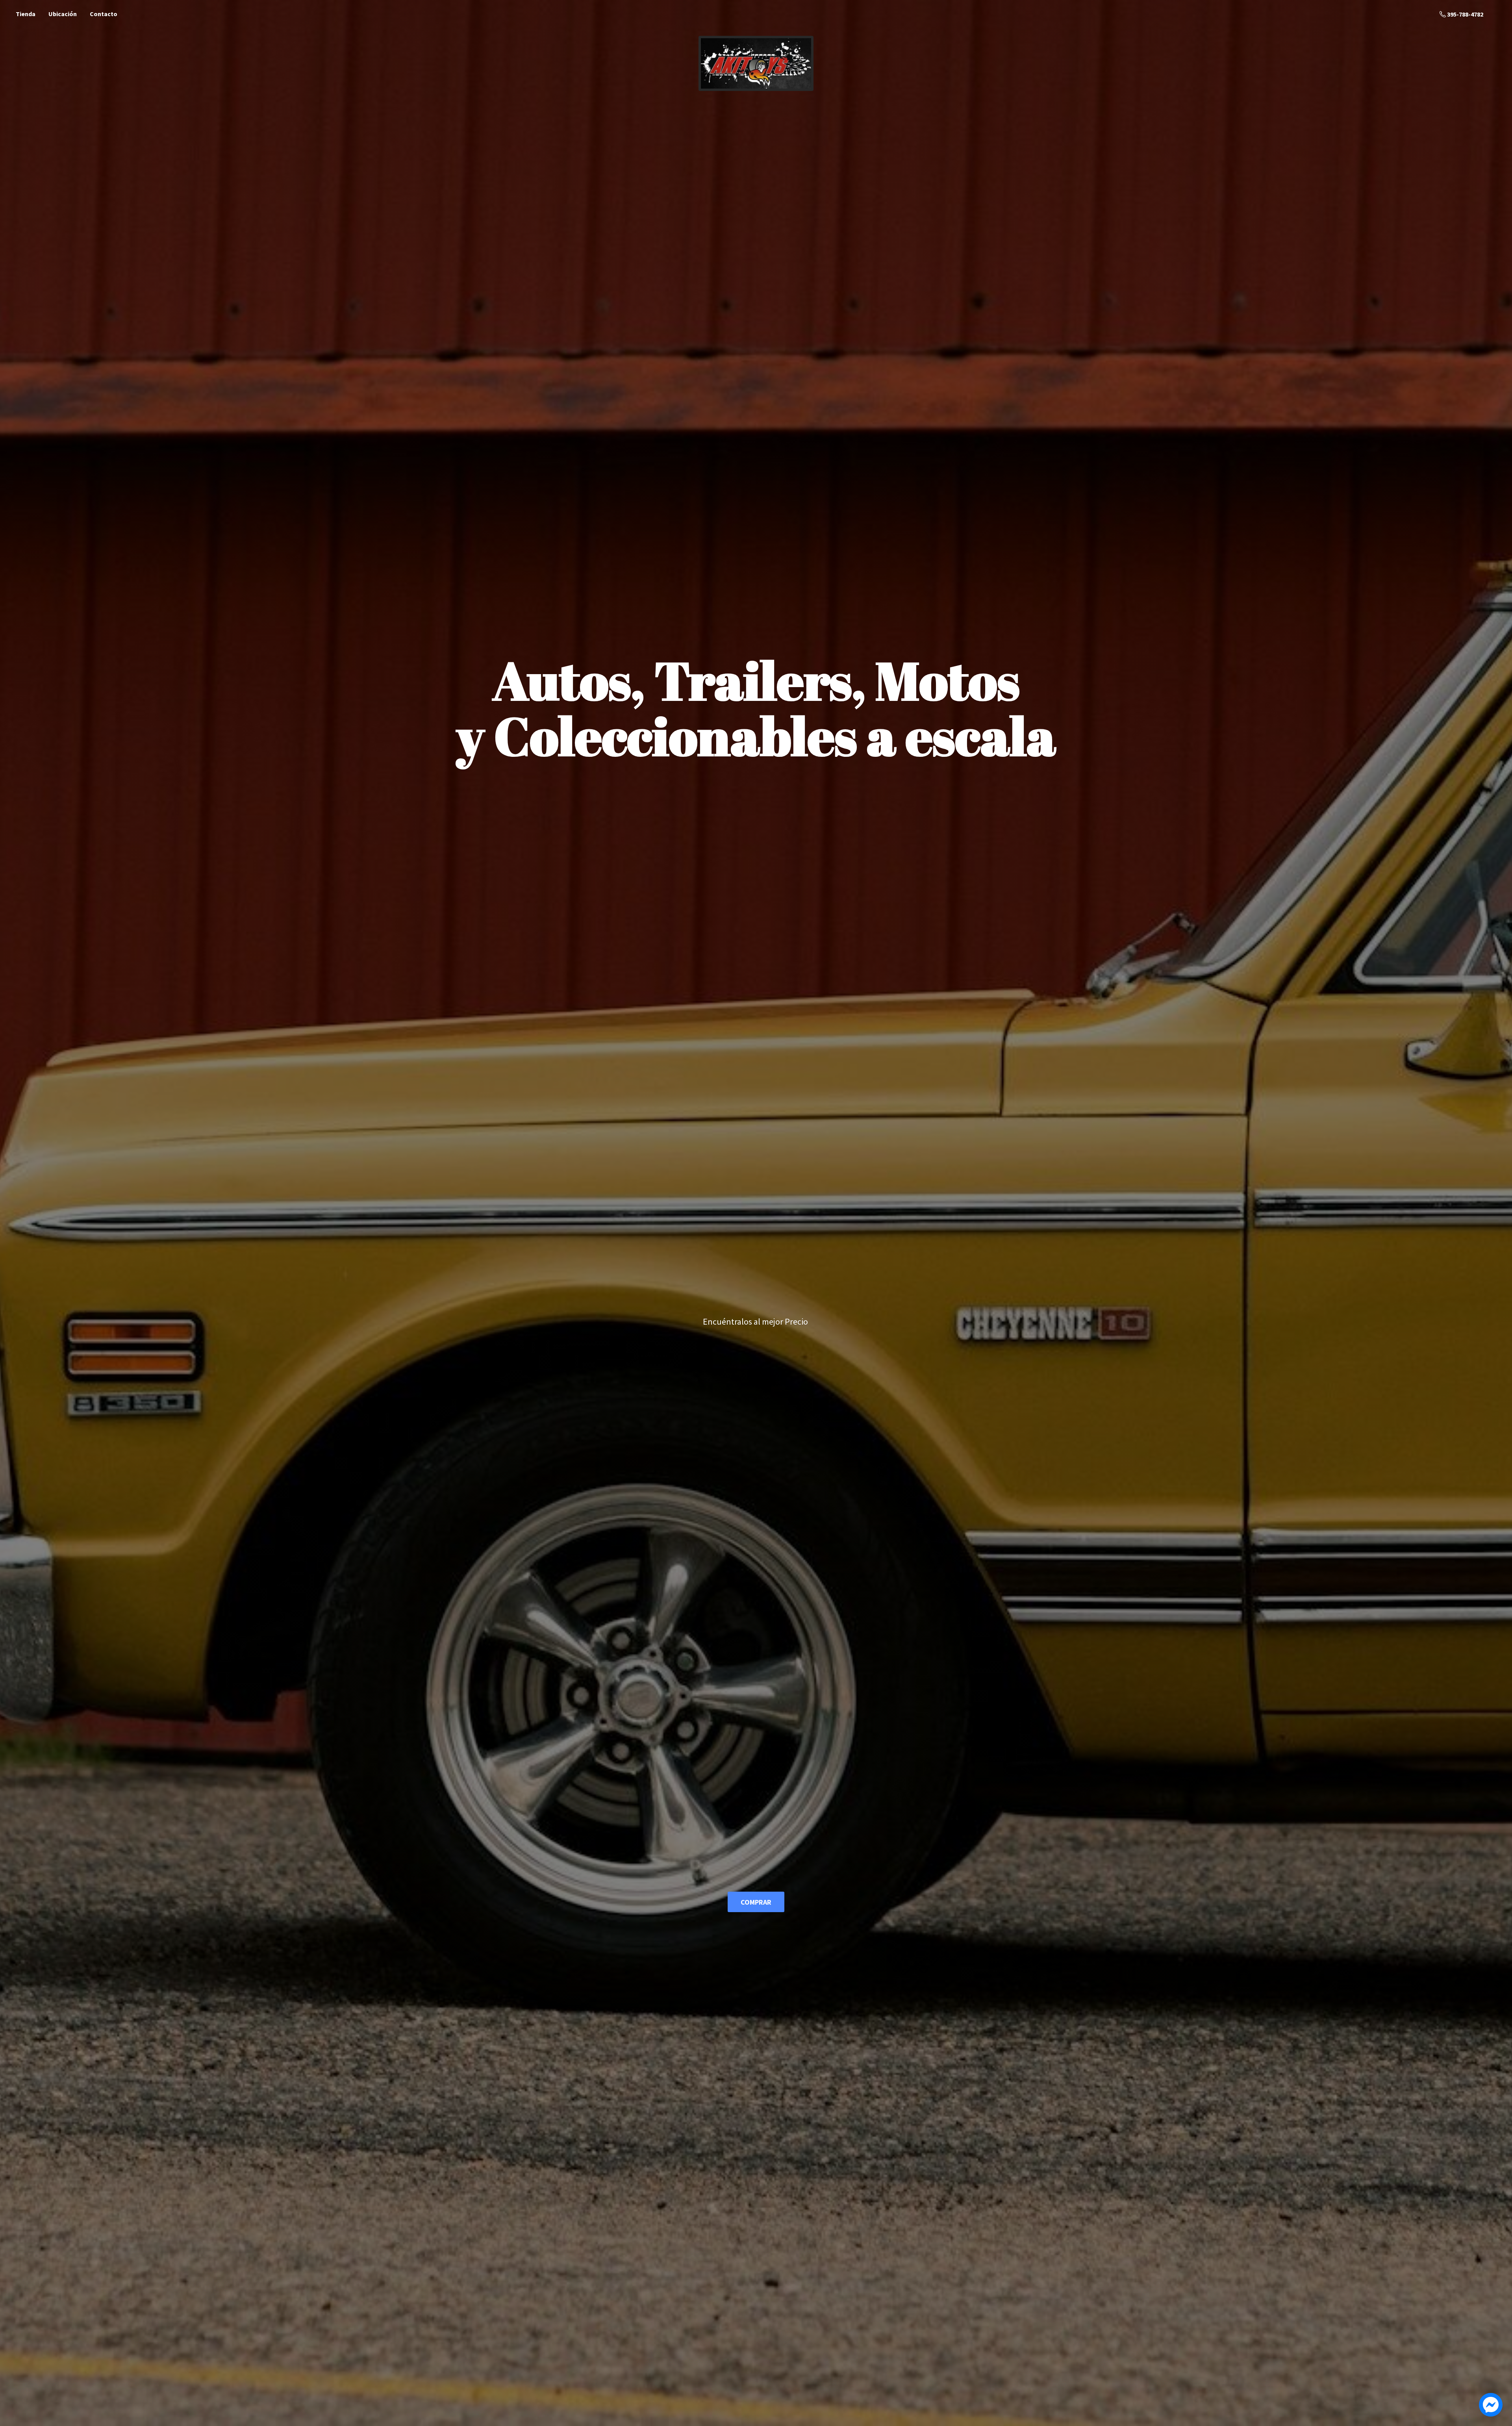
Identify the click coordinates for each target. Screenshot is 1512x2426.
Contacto (104, 14)
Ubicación (63, 14)
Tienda (26, 14)
